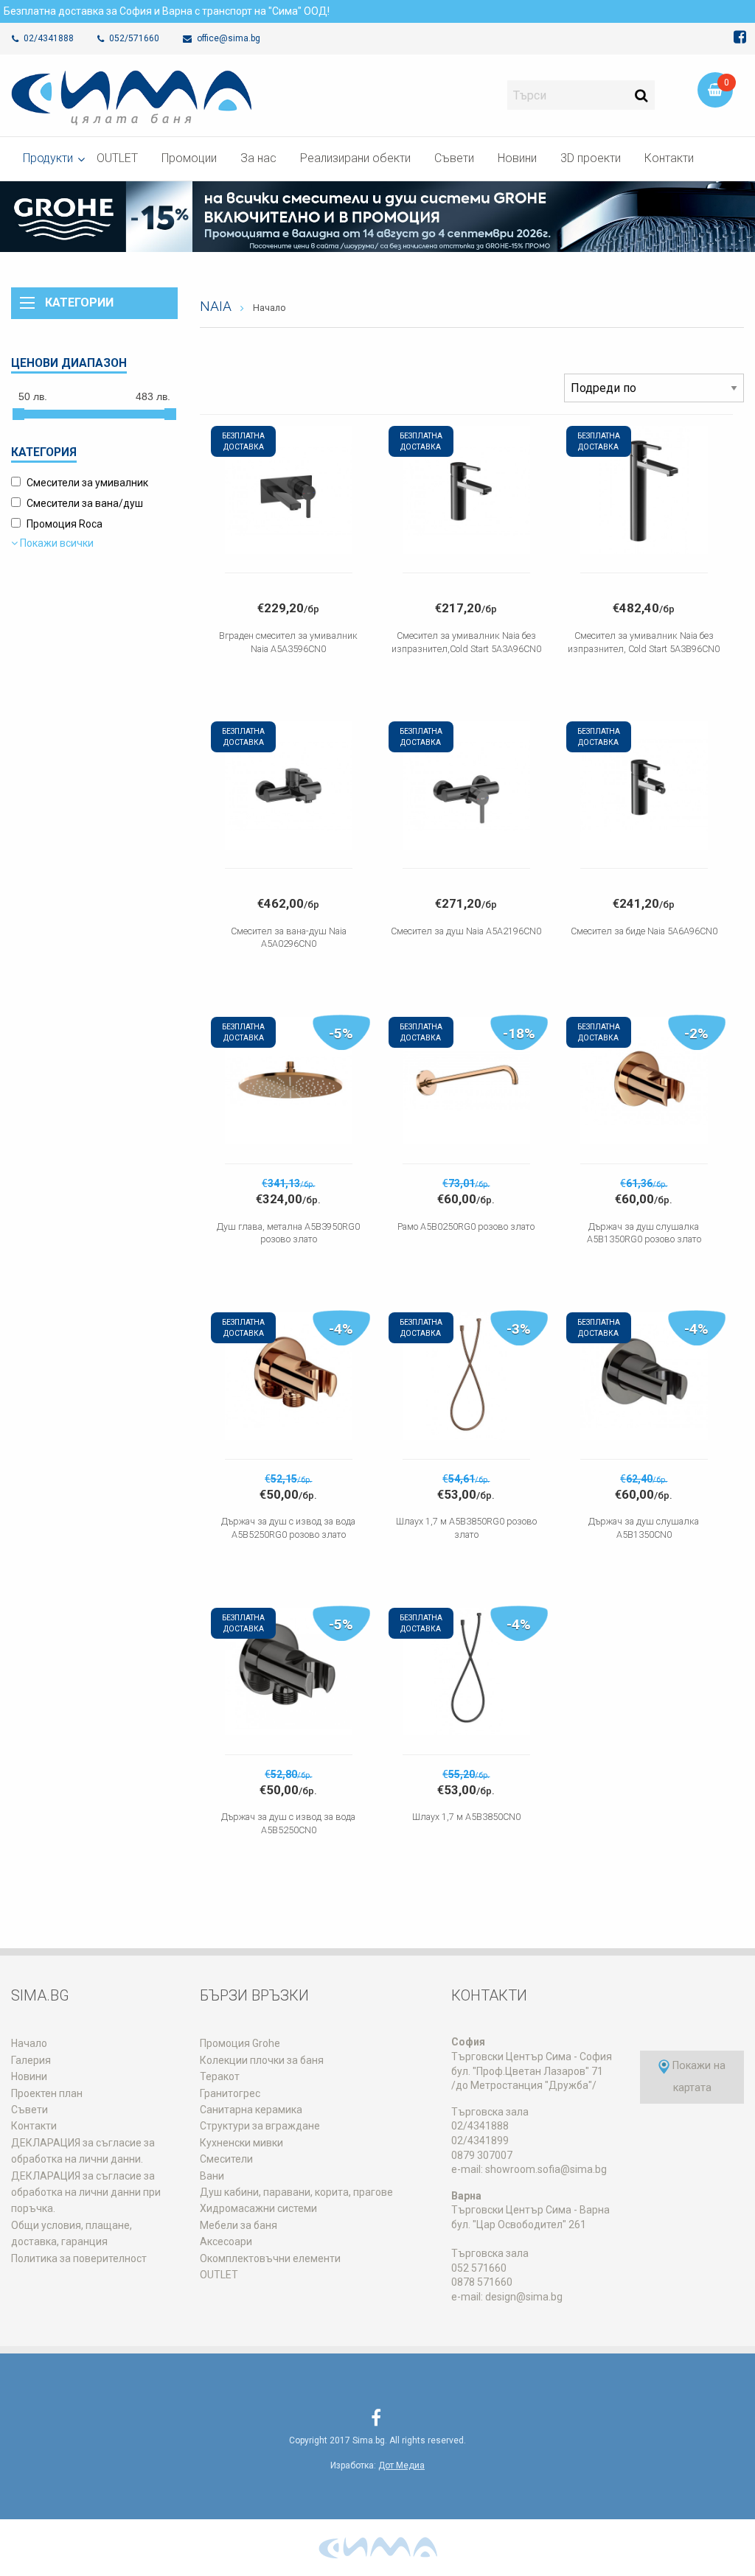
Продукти (48, 158)
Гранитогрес (230, 2093)
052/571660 (133, 38)
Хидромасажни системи (258, 2208)
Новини (517, 158)
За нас (258, 158)
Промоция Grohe (240, 2043)
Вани (212, 2176)
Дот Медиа (401, 2465)
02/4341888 (48, 38)
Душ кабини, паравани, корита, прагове (296, 2192)
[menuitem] (48, 159)
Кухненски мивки (241, 2143)
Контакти (669, 158)
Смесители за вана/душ (85, 503)
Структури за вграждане (260, 2126)
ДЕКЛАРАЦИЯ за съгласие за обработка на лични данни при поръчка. (86, 2192)
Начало (269, 308)
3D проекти (591, 158)
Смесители (226, 2159)
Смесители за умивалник (87, 483)
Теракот (220, 2076)
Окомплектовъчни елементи (270, 2258)
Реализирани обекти (355, 158)
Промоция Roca (65, 524)
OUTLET (117, 158)
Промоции (189, 158)
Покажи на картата (697, 2077)
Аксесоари (226, 2241)
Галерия (31, 2060)
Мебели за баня (239, 2225)
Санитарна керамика (251, 2110)
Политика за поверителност (79, 2258)
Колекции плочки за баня (262, 2060)
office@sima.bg (227, 38)
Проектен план (47, 2093)
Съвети (454, 158)
